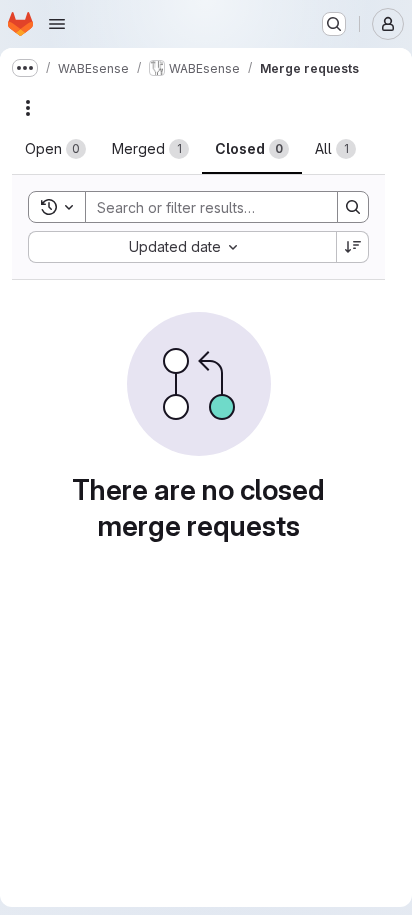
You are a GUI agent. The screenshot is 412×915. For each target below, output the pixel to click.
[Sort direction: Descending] (353, 247)
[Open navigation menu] (57, 24)
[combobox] (182, 247)
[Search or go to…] (334, 24)
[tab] (55, 149)
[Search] (353, 207)
